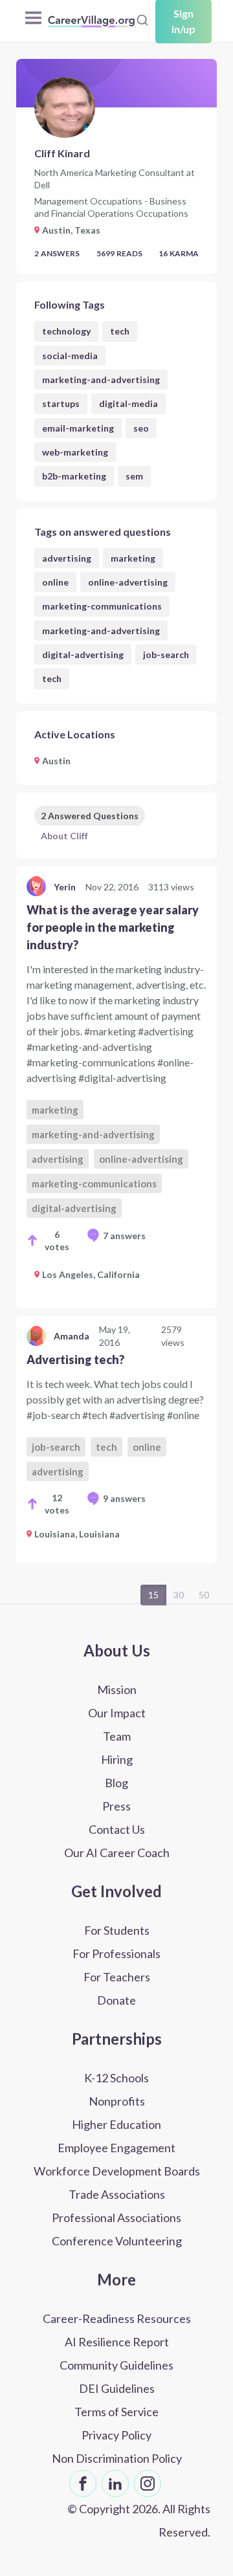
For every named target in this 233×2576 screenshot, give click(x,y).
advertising (67, 558)
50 (204, 1595)
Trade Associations (117, 2194)
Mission (117, 1690)
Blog (116, 1783)
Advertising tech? (75, 1360)
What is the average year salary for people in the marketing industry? (113, 927)
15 (153, 1595)
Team (117, 1736)
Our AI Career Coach (117, 1853)
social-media (70, 356)
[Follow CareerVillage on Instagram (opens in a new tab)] (148, 2483)
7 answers (124, 1236)
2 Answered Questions (90, 816)
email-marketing (78, 428)
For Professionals (116, 1954)
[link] (116, 1087)
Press (116, 1806)
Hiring (117, 1759)
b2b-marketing (74, 476)
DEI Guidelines (117, 2388)
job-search (166, 655)
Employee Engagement (116, 2148)
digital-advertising (83, 655)
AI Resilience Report (117, 2342)
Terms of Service (116, 2412)
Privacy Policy (116, 2435)
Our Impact (117, 1713)
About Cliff (64, 836)
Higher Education (116, 2124)
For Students (117, 1930)
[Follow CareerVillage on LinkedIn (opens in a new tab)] (115, 2483)
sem (134, 476)
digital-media (128, 403)
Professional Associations (116, 2218)
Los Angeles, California (91, 1274)
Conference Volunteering (117, 2241)
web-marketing (75, 452)
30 (179, 1595)
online (55, 582)
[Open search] (142, 20)
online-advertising (128, 582)
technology (66, 331)
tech (120, 331)
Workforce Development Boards (117, 2171)
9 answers (124, 1498)
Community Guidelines (116, 2365)
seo (141, 428)
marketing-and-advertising (101, 380)
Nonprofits (117, 2101)
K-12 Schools (116, 2078)
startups (61, 403)
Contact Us (117, 1829)
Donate (116, 2000)
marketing (133, 558)
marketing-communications (102, 606)
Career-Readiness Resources (117, 2318)
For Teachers (117, 1977)
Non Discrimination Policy (117, 2458)
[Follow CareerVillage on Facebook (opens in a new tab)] (83, 2483)
